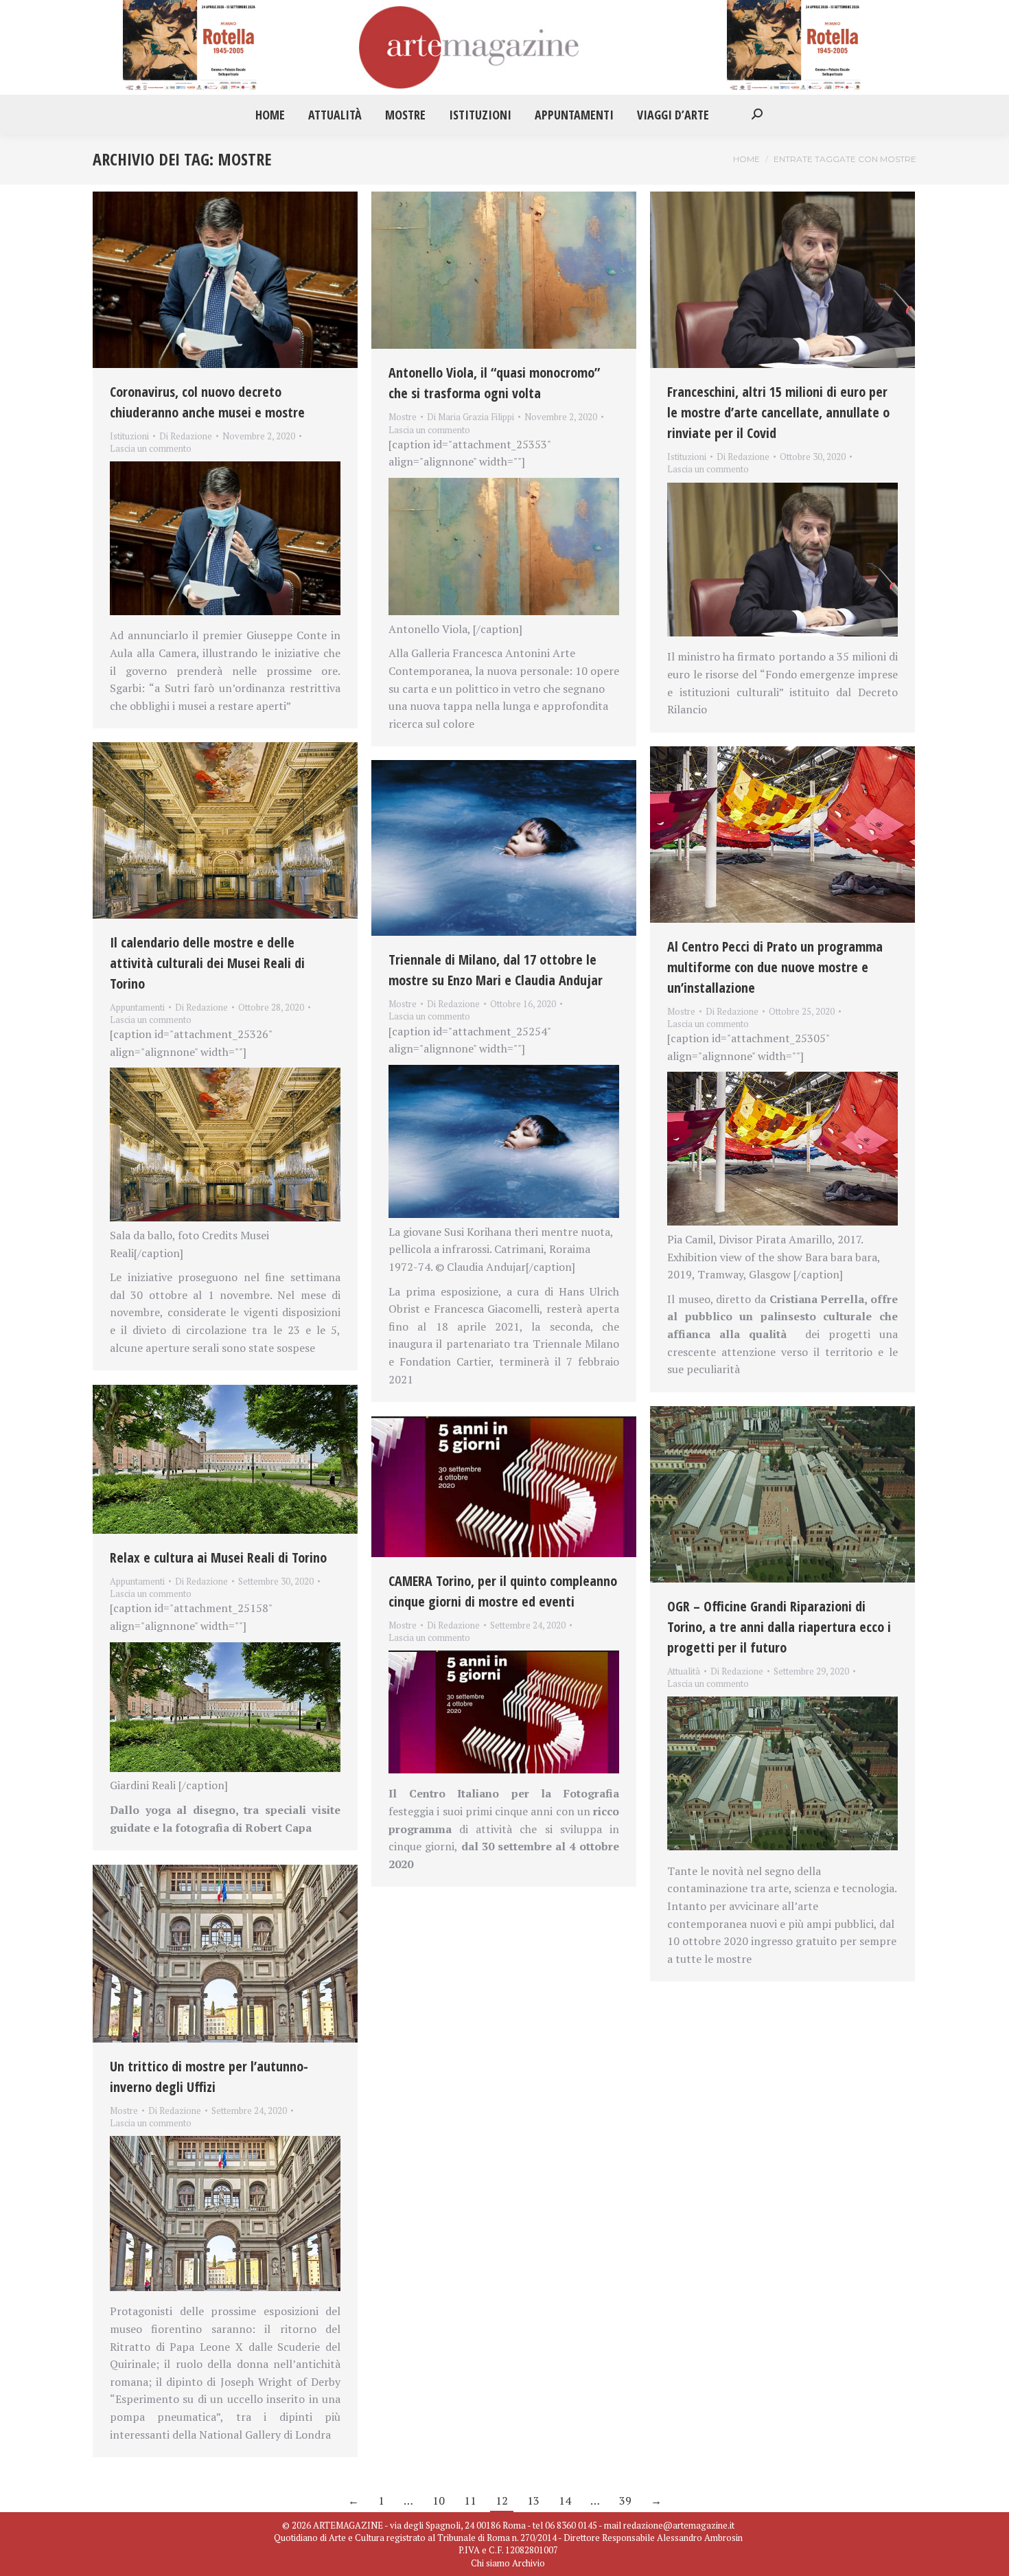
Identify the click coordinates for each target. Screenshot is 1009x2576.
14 (565, 2500)
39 (625, 2500)
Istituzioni (129, 436)
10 (439, 2500)
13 (533, 2500)
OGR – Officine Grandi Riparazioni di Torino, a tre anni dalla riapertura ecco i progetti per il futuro (779, 1627)
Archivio (529, 2563)
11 (470, 2500)
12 (502, 2500)
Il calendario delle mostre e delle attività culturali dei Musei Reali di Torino (207, 963)
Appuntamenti (137, 1007)
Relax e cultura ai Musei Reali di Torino (218, 1557)
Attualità (684, 1671)
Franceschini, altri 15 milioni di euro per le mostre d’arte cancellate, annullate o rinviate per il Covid (778, 412)
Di (186, 436)
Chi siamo (490, 2563)
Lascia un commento (151, 448)
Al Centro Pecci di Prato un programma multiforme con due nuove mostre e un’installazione (775, 967)
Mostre (403, 417)
